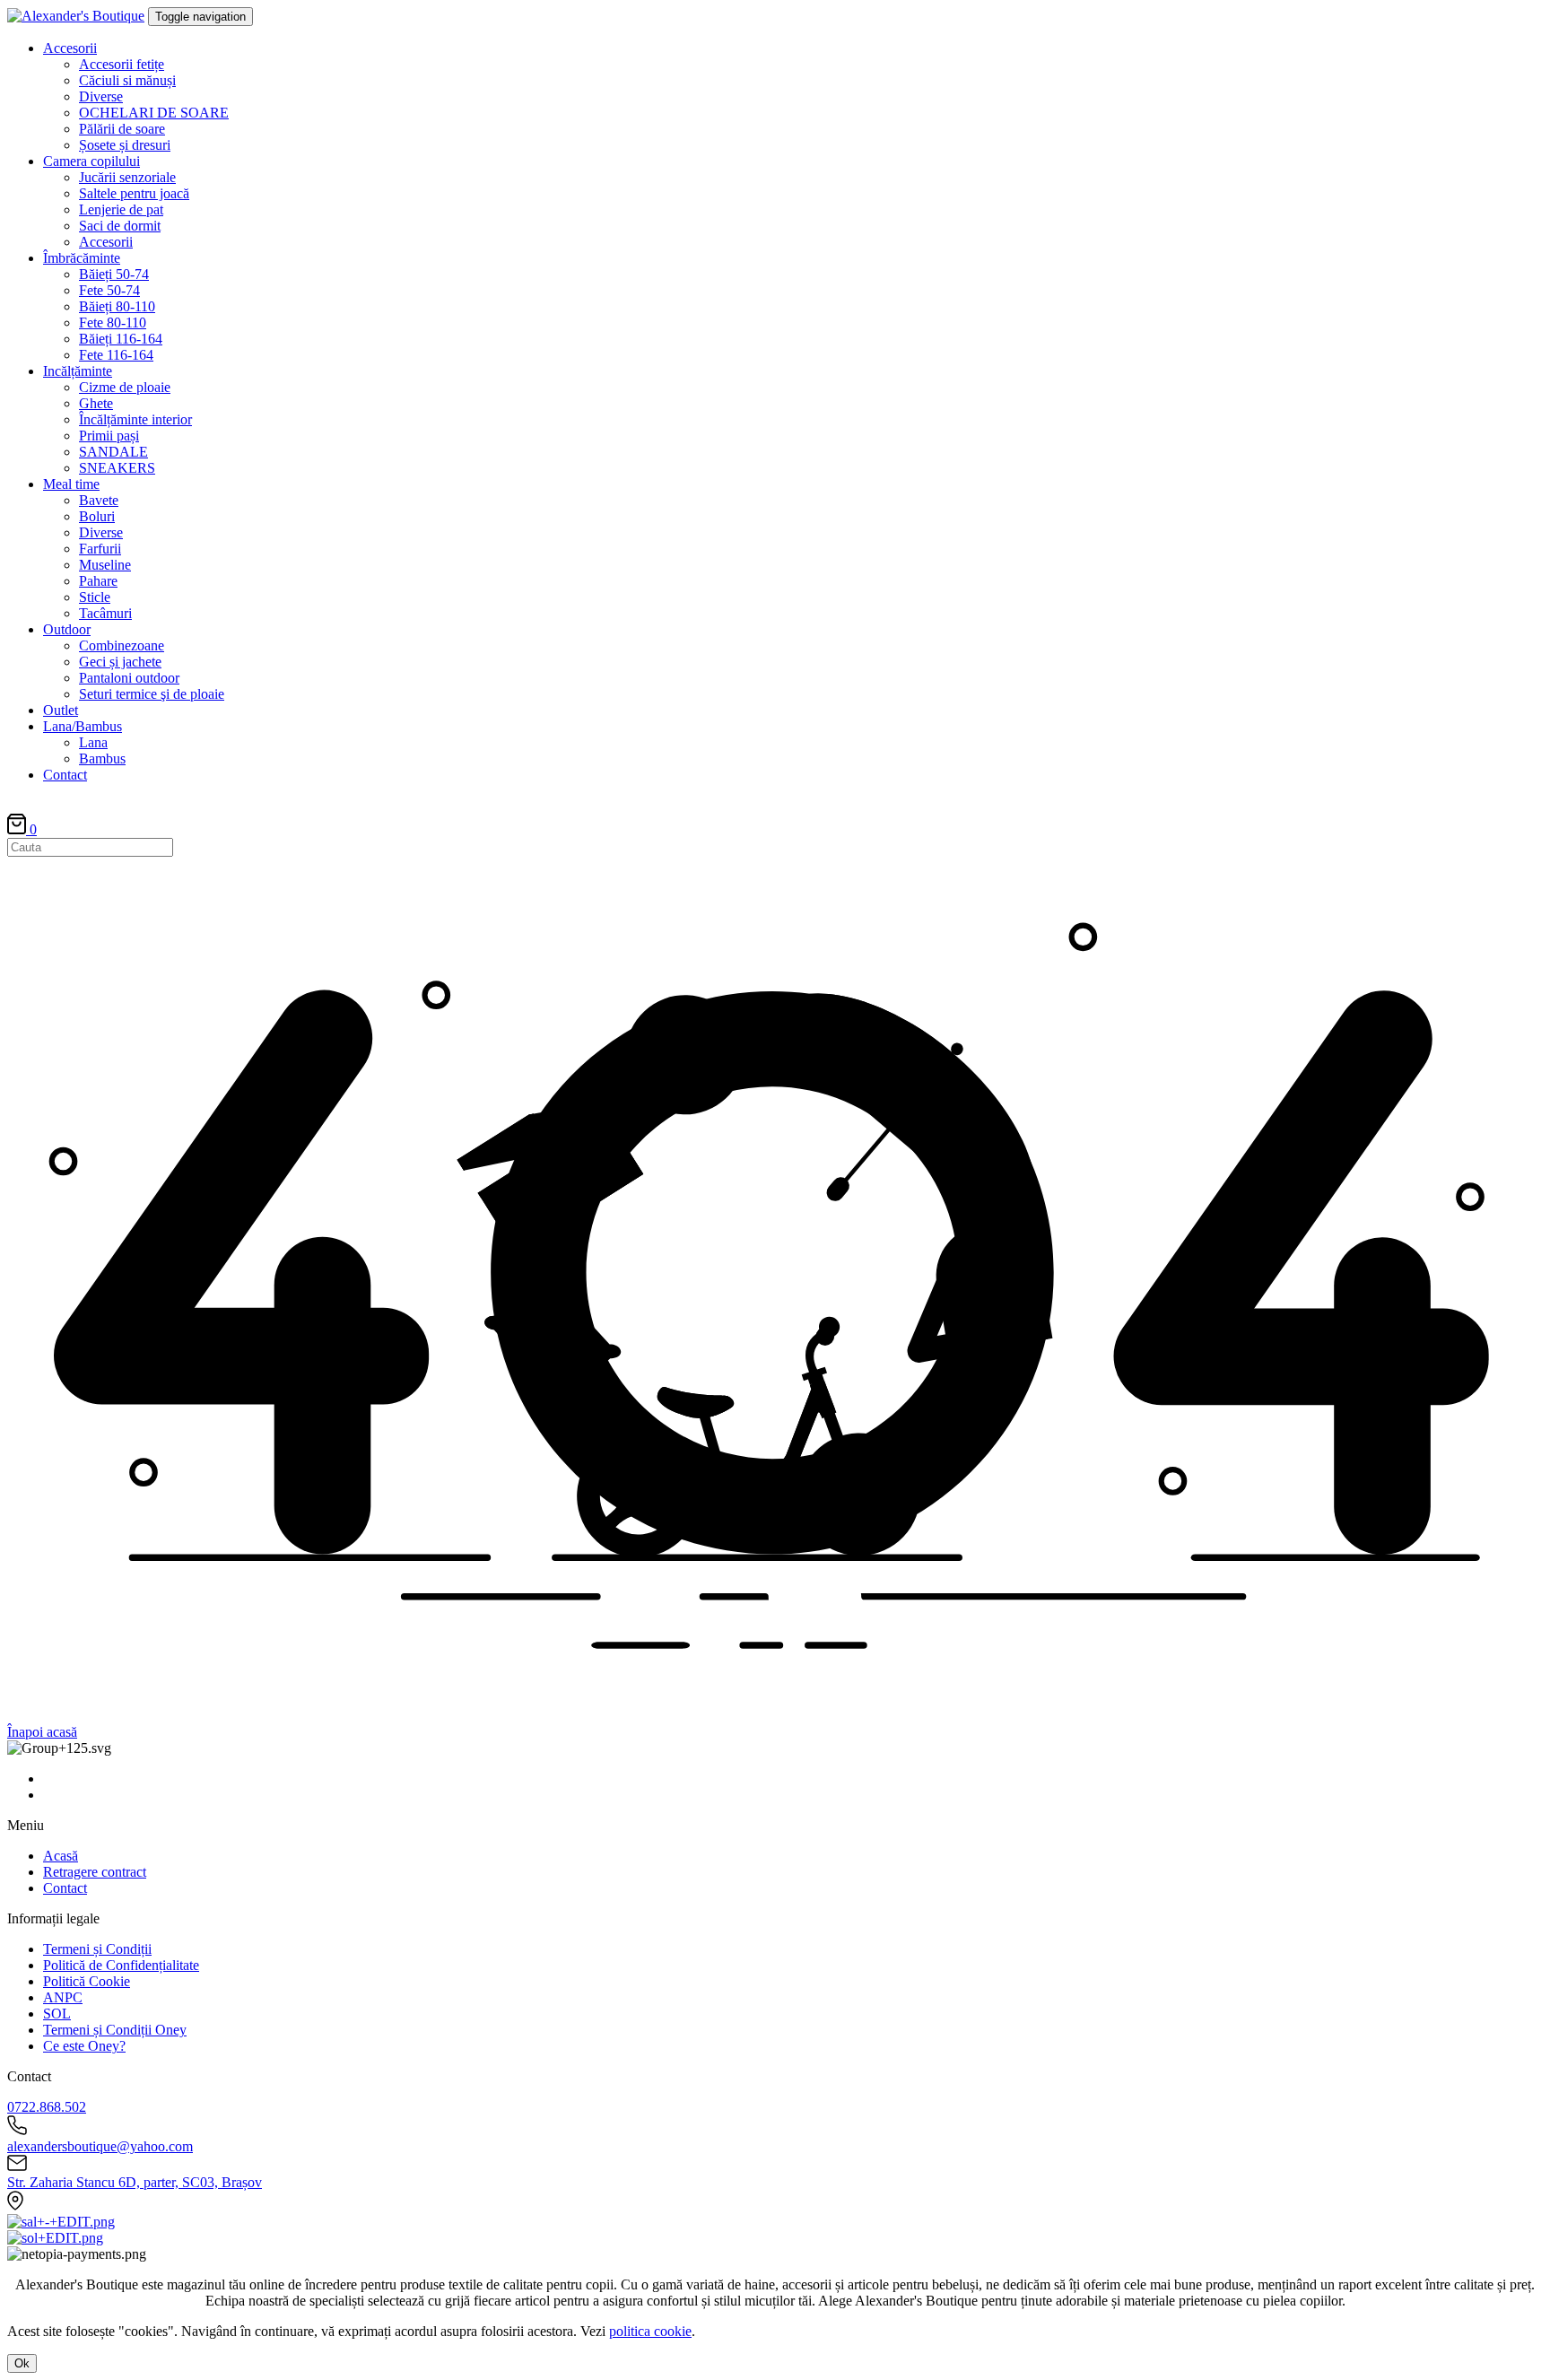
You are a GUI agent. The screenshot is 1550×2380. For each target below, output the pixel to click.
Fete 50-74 (109, 290)
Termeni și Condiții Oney (115, 2030)
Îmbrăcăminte (82, 258)
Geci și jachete (120, 662)
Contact (65, 775)
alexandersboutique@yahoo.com (100, 2146)
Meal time (71, 484)
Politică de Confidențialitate (121, 1965)
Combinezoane (122, 645)
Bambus (102, 758)
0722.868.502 (47, 2107)
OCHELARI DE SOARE (154, 113)
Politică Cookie (87, 1981)
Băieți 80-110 (117, 306)
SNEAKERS (117, 468)
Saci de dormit (120, 226)
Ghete (96, 403)
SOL (57, 2014)
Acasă (61, 1856)
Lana (93, 742)
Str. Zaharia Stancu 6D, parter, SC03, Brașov (135, 2182)
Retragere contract (95, 1872)
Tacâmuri (105, 613)
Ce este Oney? (84, 2046)
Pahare (98, 581)
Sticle (95, 597)
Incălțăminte (78, 371)
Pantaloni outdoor (129, 678)
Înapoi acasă (42, 1732)
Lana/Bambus (83, 726)
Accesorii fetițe (122, 64)
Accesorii (70, 48)
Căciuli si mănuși (127, 80)
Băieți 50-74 (114, 274)
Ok (22, 2363)
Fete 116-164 (116, 355)
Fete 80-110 (113, 323)
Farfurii (100, 549)
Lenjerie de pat (121, 209)
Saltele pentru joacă (134, 193)
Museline (105, 565)
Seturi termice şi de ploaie (152, 694)
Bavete (99, 500)
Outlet (61, 710)
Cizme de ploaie (125, 387)
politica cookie (650, 2331)
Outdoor (67, 629)
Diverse (101, 96)
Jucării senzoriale (127, 177)
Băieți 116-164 (121, 339)
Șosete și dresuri (125, 145)
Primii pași (109, 436)
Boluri (97, 516)
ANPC (63, 1997)
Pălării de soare (122, 129)
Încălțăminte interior (135, 419)
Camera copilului (91, 161)
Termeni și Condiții (97, 1949)
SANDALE (113, 452)
